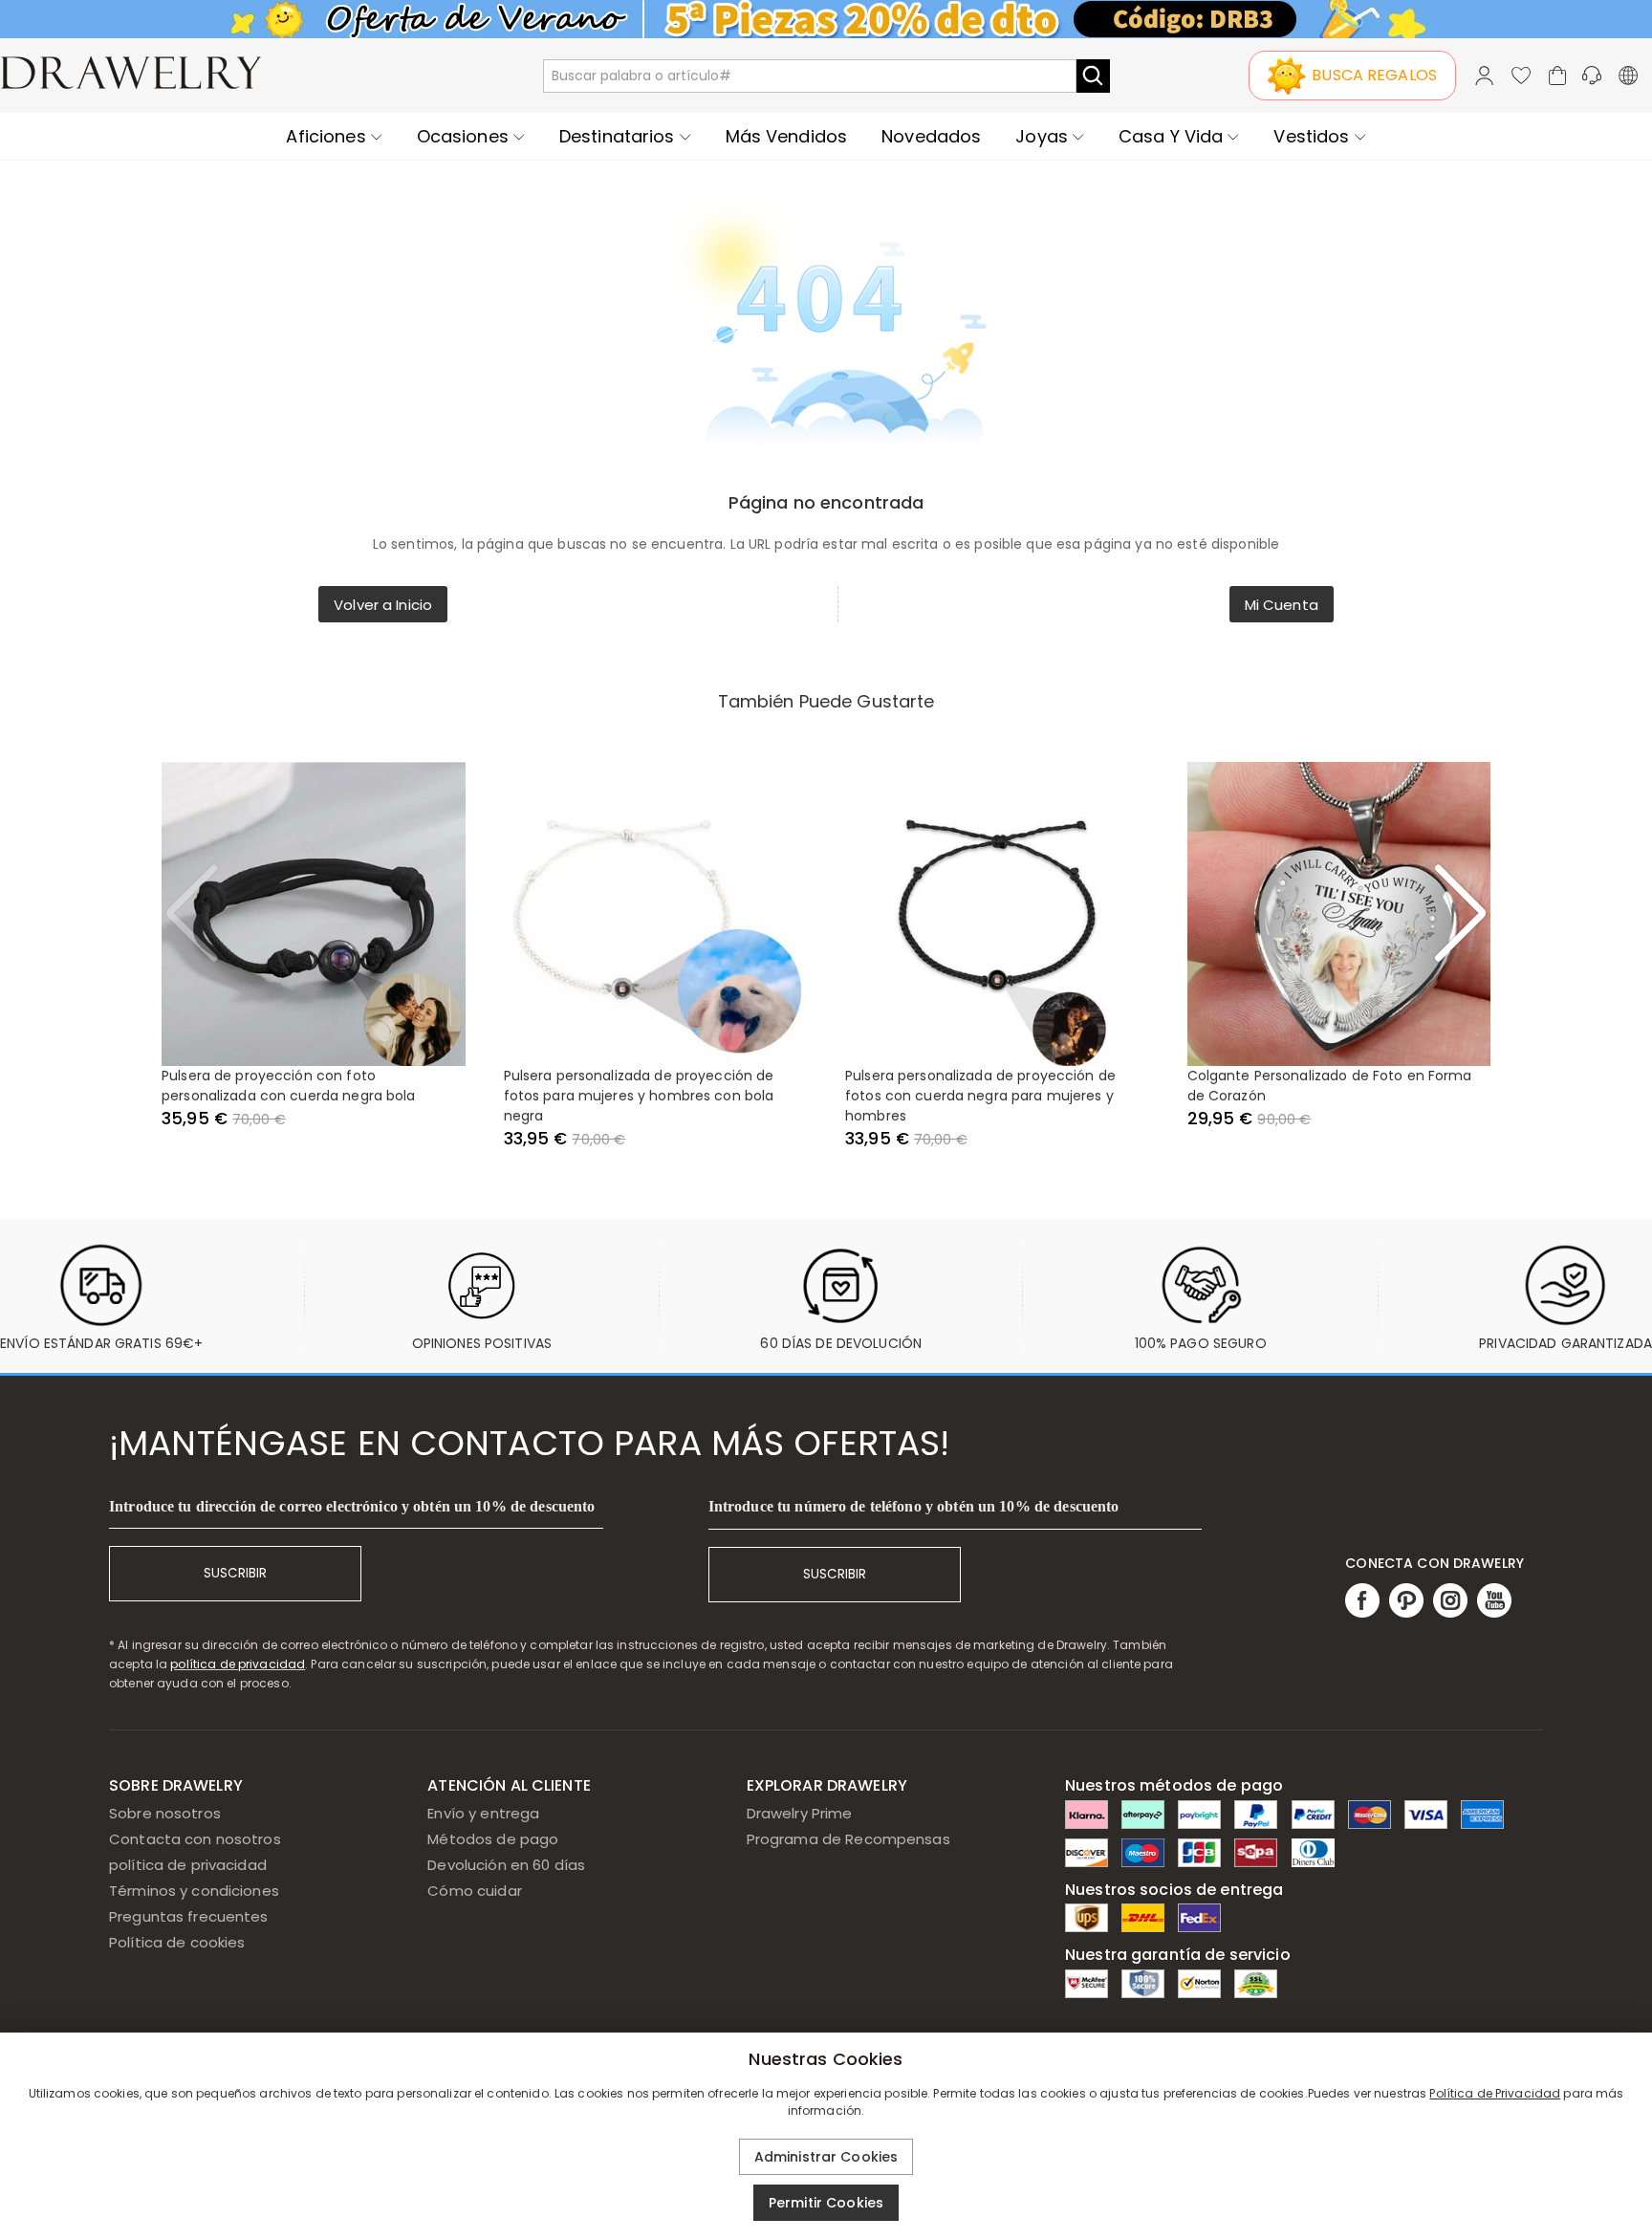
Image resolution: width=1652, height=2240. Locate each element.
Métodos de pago (493, 1839)
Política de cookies (177, 1942)
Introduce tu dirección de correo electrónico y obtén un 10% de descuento (352, 1506)
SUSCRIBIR (235, 1573)
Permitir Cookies (826, 2203)
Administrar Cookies (826, 2157)
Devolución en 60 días (506, 1865)
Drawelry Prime (800, 1813)
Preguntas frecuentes (189, 1916)
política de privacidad (238, 1664)
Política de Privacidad (1495, 2093)
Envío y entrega (483, 1813)
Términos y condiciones (194, 1891)
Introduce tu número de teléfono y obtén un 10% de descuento (914, 1506)
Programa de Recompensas (848, 1839)
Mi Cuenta (1282, 605)
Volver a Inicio (383, 605)
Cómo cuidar (474, 1891)
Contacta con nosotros (195, 1839)
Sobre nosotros (165, 1813)
